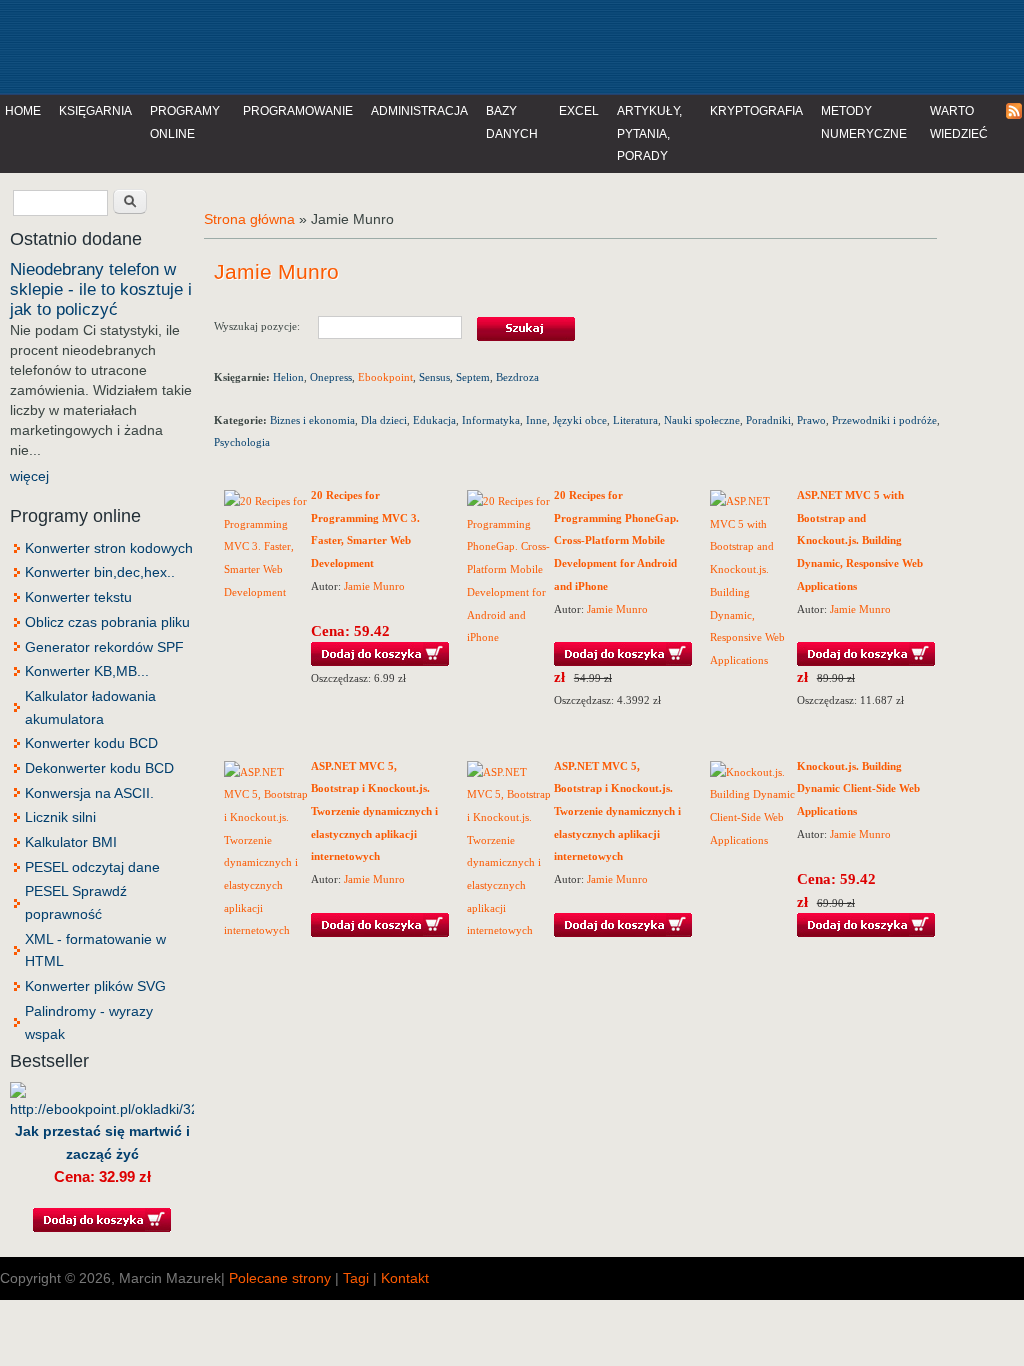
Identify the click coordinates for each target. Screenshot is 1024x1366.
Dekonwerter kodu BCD (99, 768)
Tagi (356, 1278)
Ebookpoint (385, 377)
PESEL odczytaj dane (92, 867)
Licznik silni (60, 817)
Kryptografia (756, 111)
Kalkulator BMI (71, 842)
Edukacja (434, 420)
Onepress (331, 377)
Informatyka (491, 420)
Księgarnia (95, 111)
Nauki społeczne (702, 420)
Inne (536, 420)
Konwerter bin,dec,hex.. (100, 572)
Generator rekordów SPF (104, 647)
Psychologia (242, 442)
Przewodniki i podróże (884, 420)
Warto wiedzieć (959, 122)
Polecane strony (280, 1278)
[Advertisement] (414, 45)
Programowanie (298, 111)
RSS (1015, 111)
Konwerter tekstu (78, 597)
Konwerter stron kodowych (109, 548)
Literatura (635, 420)
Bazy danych (512, 122)
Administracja (419, 111)
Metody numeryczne (864, 122)
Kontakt (405, 1278)
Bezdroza (517, 377)
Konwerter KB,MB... (87, 671)
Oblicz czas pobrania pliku (107, 622)
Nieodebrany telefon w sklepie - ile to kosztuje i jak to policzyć (101, 289)
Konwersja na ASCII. (89, 793)
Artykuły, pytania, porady (649, 133)
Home (23, 111)
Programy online (185, 122)
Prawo (811, 420)
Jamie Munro (374, 586)
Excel (579, 111)
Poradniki (768, 420)
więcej (29, 476)
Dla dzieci (384, 420)
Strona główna (249, 219)
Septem (473, 377)
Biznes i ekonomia (312, 420)
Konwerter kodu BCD (91, 743)
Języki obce (580, 420)
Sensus (434, 377)
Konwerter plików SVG (95, 986)
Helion (288, 377)
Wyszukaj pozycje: (266, 326)
